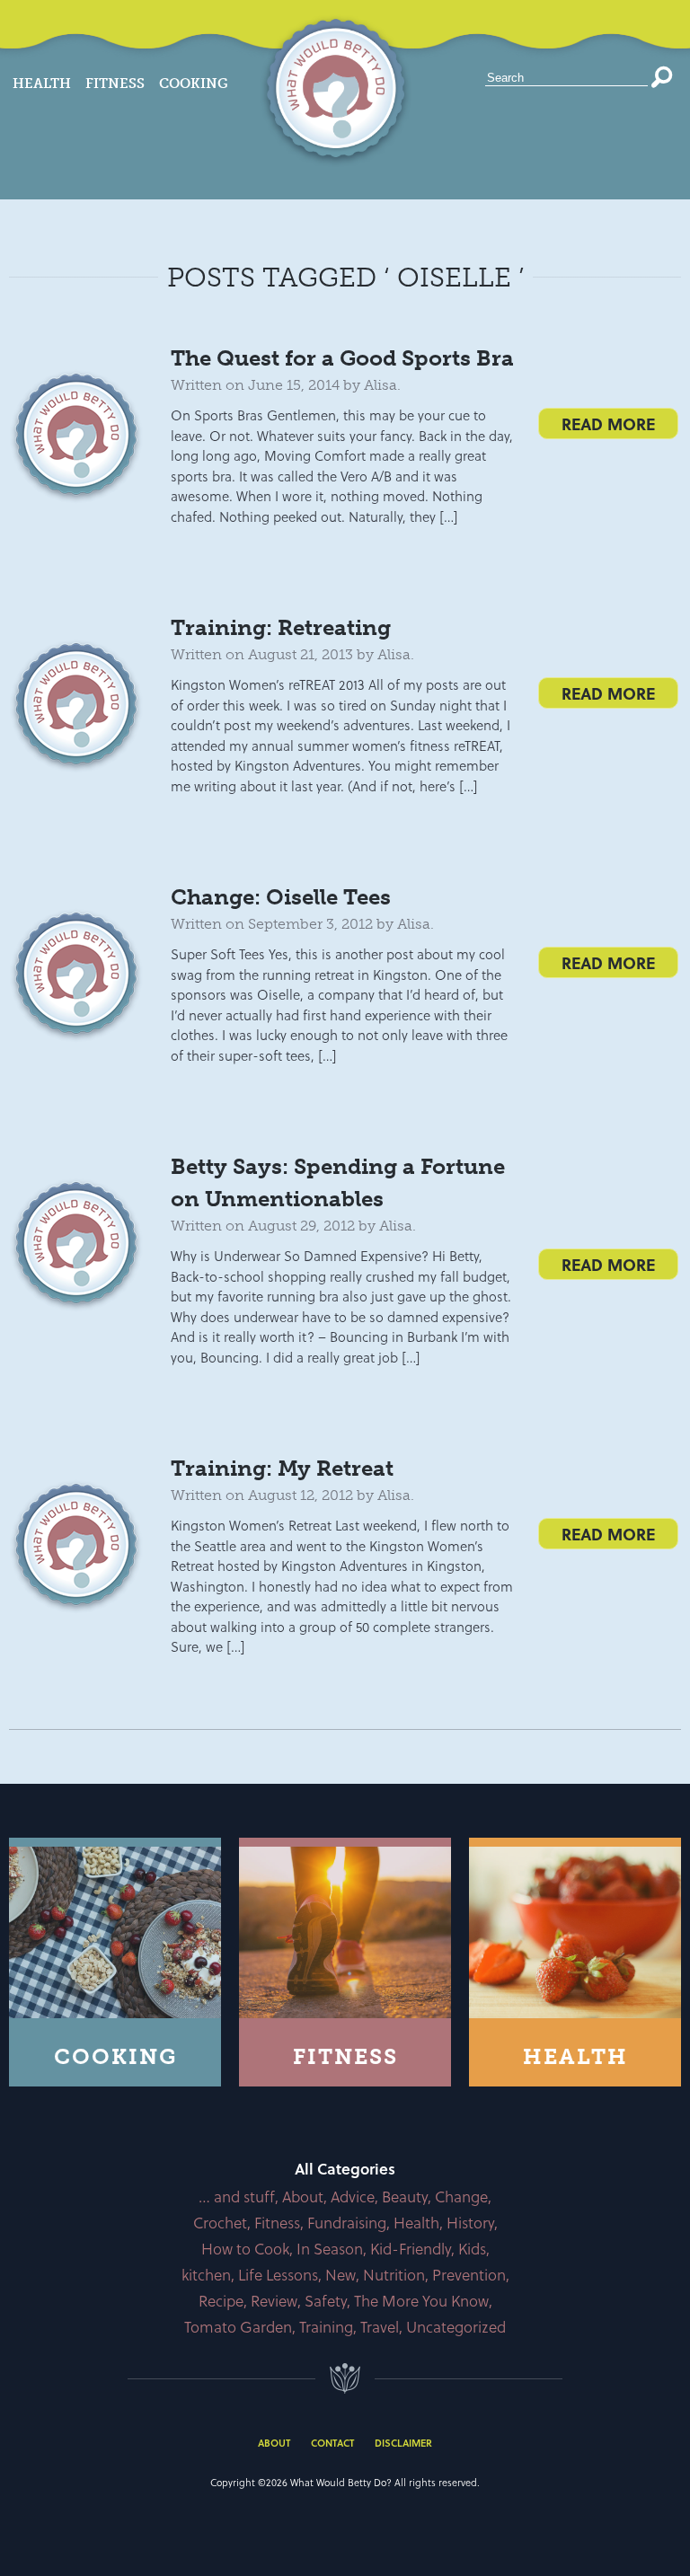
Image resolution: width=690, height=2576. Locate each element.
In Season (330, 2249)
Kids (472, 2249)
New (341, 2275)
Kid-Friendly (411, 2249)
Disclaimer (403, 2443)
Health (42, 84)
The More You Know (421, 2301)
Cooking (194, 84)
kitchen (206, 2275)
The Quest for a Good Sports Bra (342, 358)
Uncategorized (456, 2327)
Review (274, 2301)
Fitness (115, 84)
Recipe (221, 2301)
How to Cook (245, 2249)
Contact (332, 2443)
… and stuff (237, 2197)
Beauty (405, 2197)
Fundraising (347, 2223)
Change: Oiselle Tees (281, 897)
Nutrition (394, 2275)
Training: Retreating (281, 627)
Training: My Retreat (282, 1468)
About (303, 2197)
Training (326, 2327)
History (470, 2223)
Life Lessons (278, 2275)
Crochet (220, 2223)
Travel (380, 2327)
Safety (326, 2301)
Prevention (469, 2275)
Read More (608, 423)
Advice (353, 2197)
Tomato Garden (238, 2327)
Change (461, 2197)
